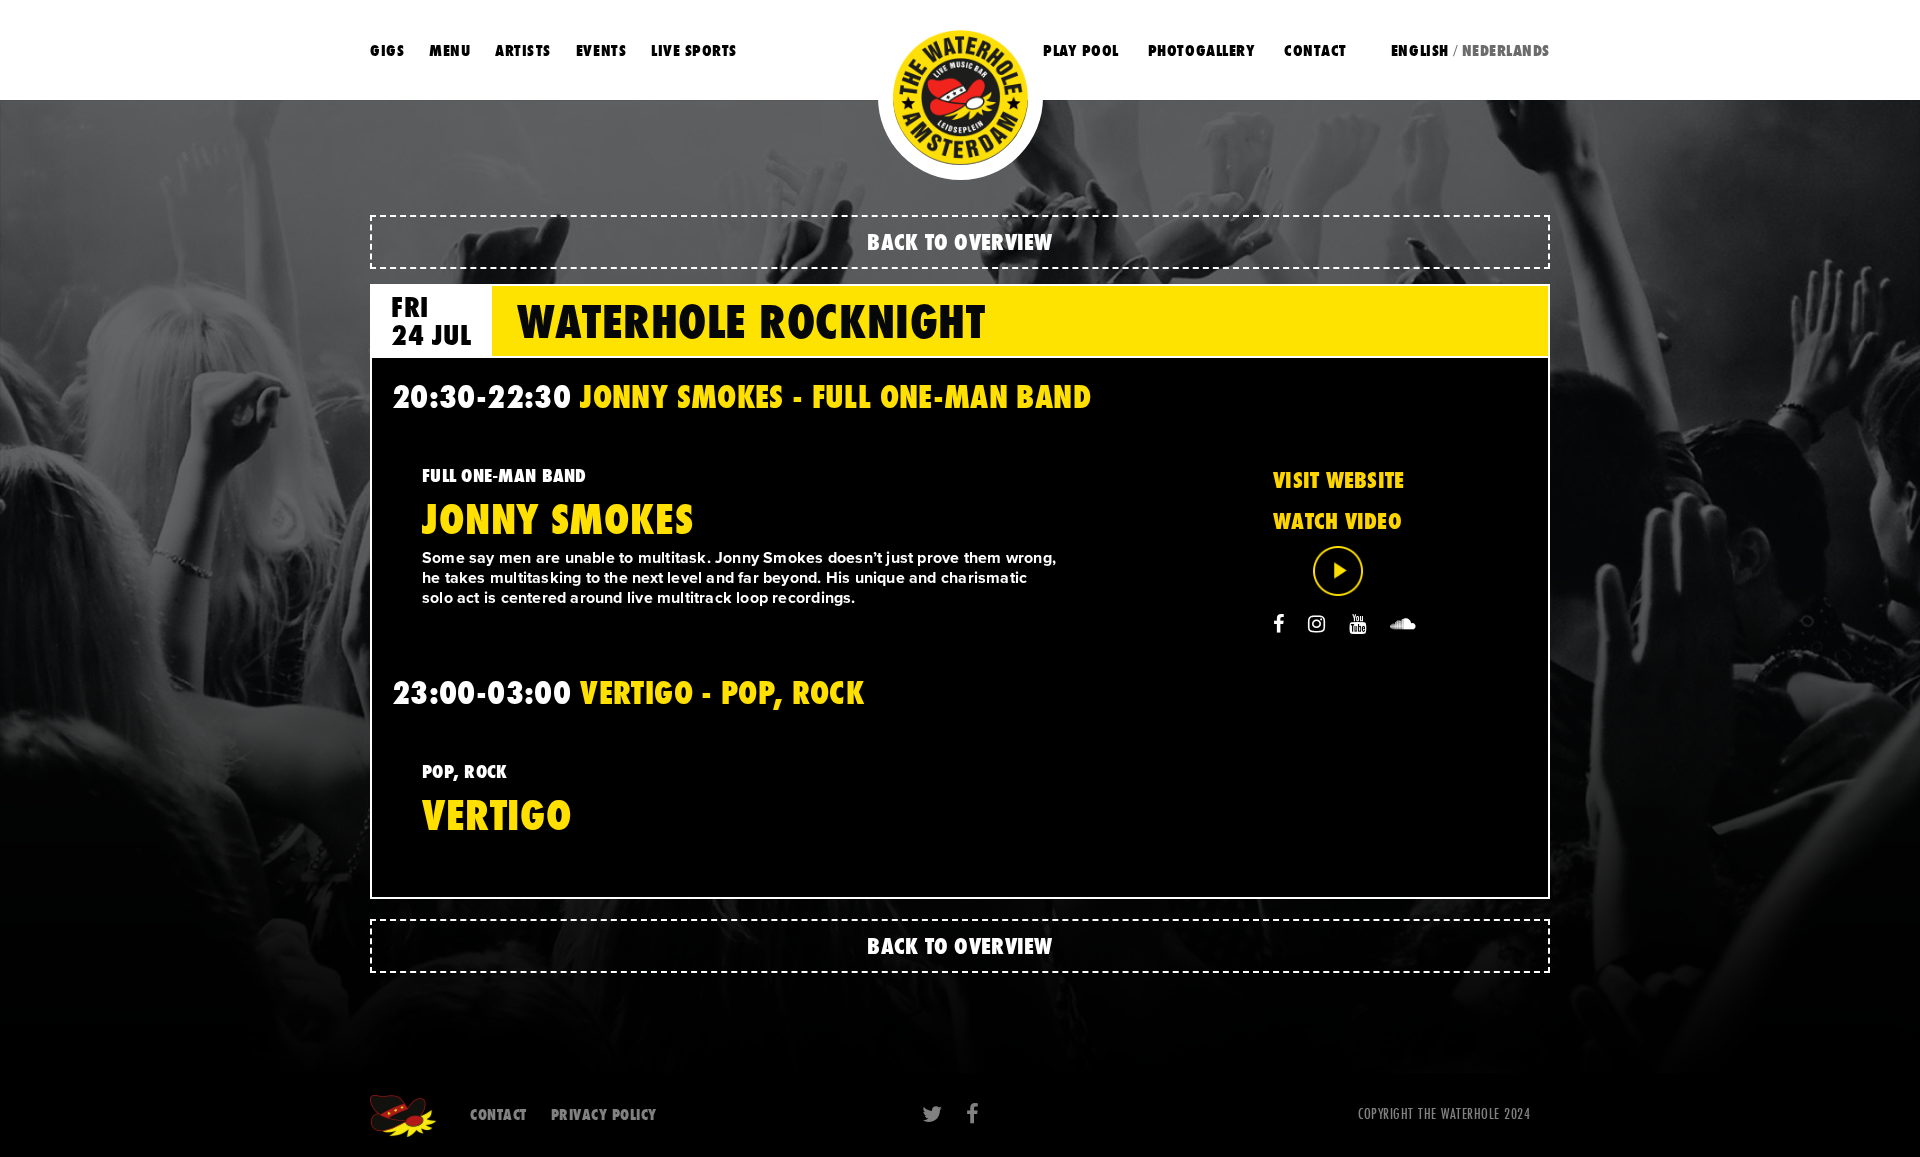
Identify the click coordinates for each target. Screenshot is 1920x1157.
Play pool (1081, 50)
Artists (523, 50)
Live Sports (694, 50)
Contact (1315, 50)
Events (601, 50)
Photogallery (1201, 50)
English (1420, 50)
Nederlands (1506, 50)
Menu (449, 50)
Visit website (1338, 480)
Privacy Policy (604, 1114)
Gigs (387, 50)
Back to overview (959, 241)
